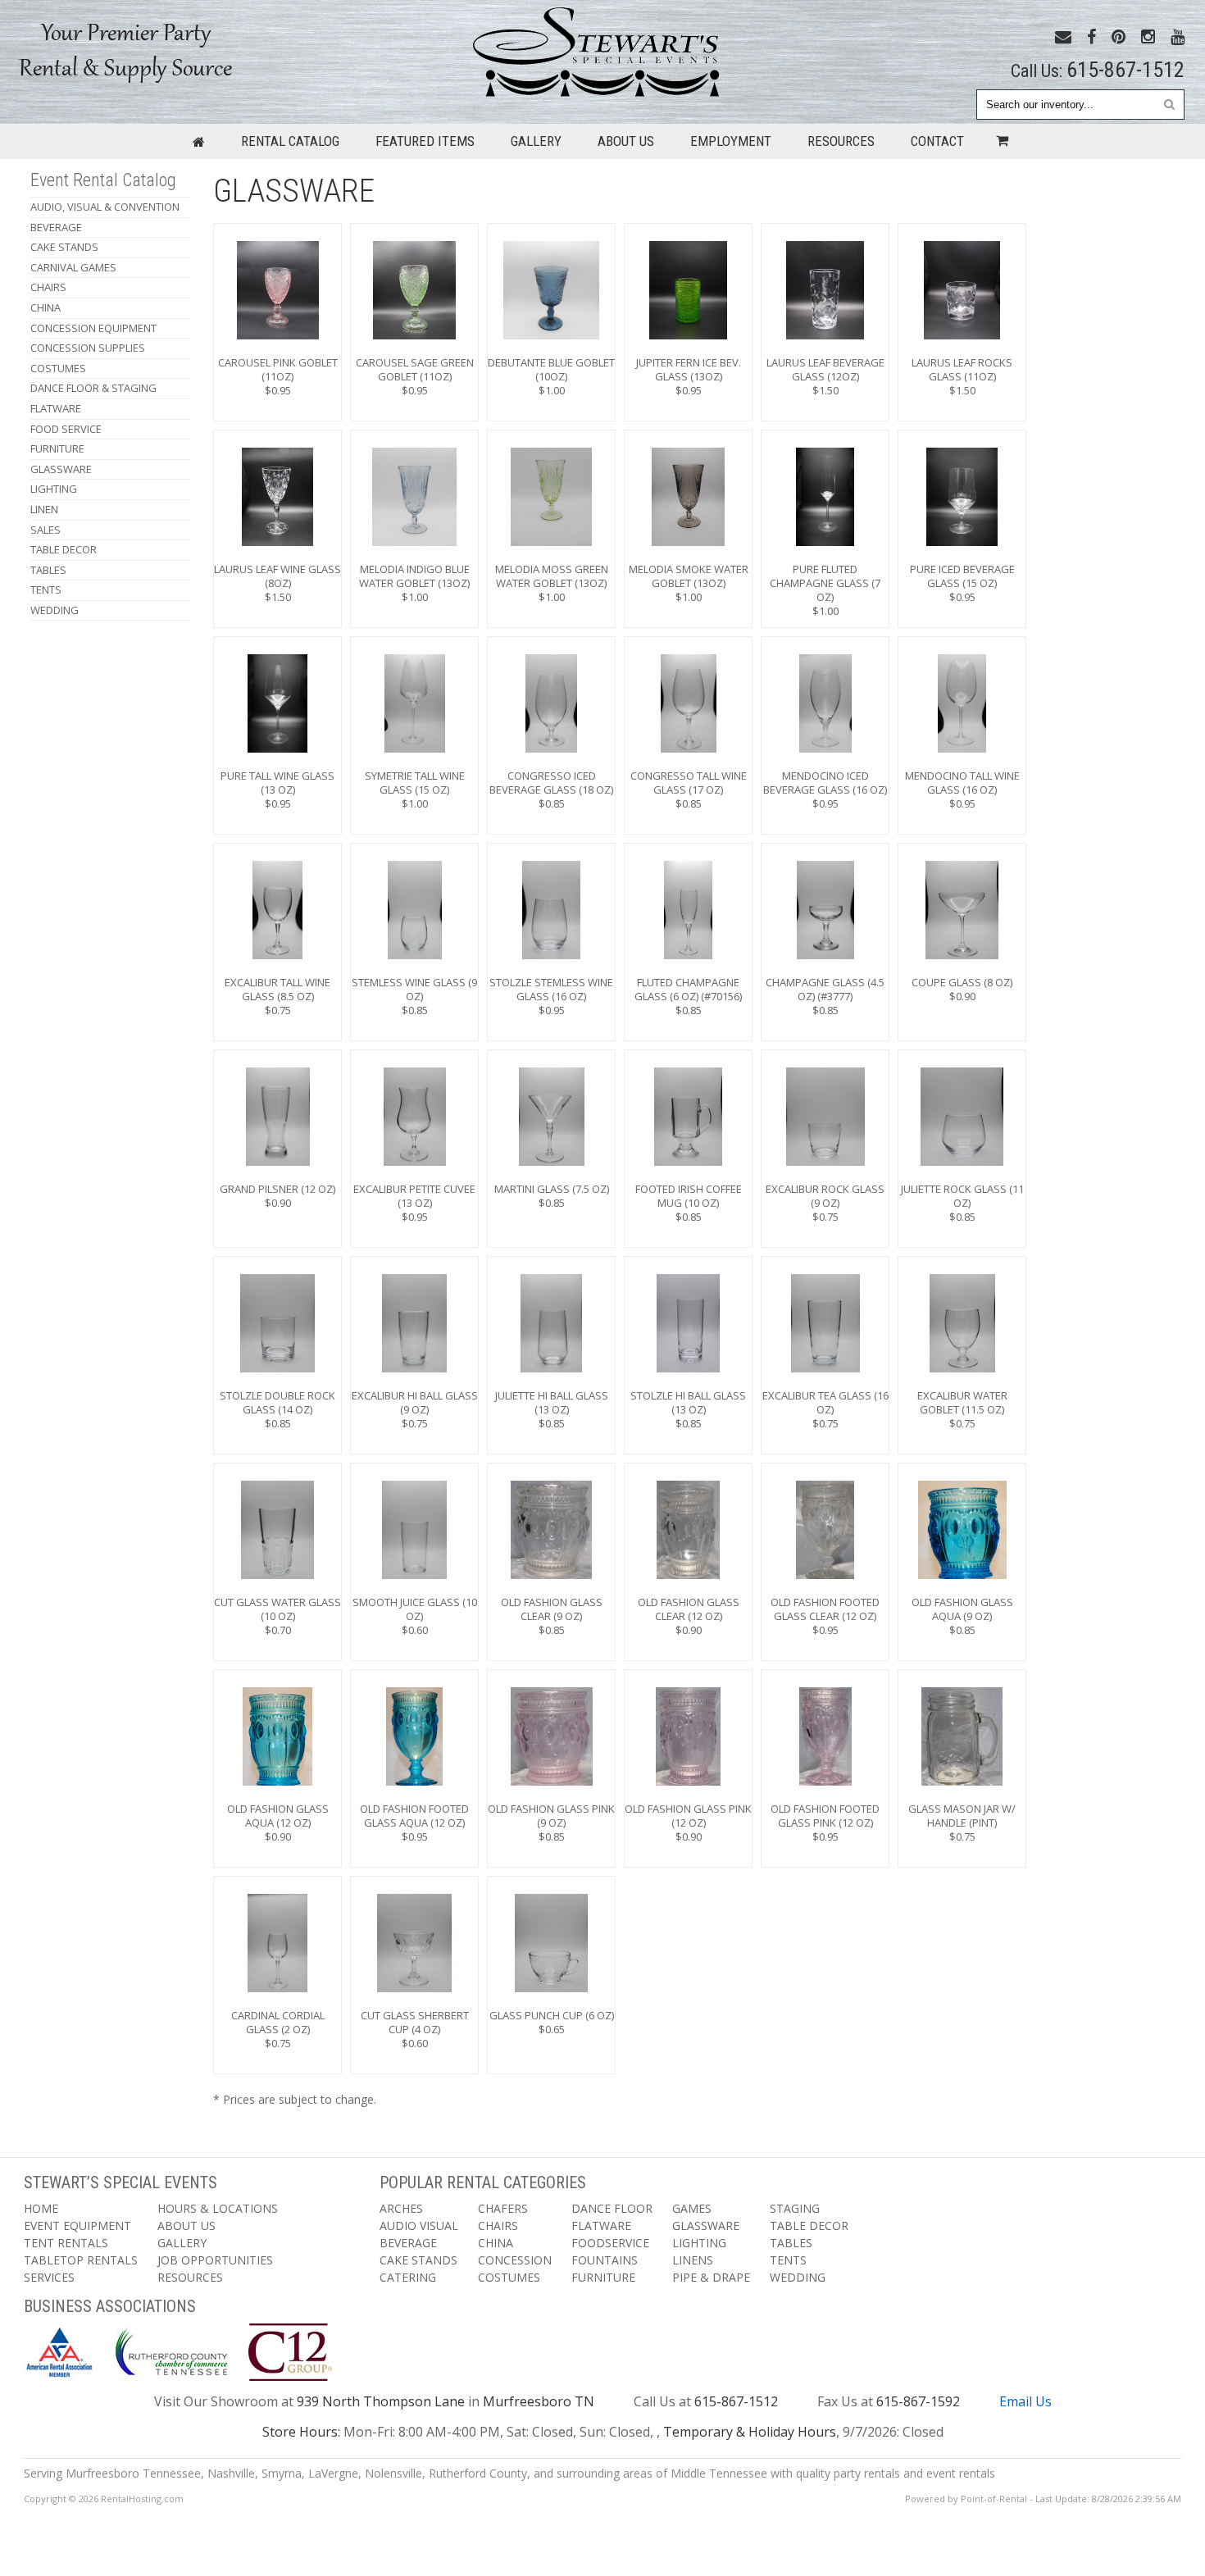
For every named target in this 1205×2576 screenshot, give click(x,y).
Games (692, 2208)
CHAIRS (48, 287)
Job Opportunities (215, 2260)
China (496, 2243)
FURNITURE (57, 448)
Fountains (605, 2260)
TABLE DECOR (64, 549)
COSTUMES (58, 368)
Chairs (498, 2226)
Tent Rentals (66, 2243)
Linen (44, 509)
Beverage (56, 227)
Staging (795, 2208)
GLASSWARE (61, 469)
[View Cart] (998, 141)
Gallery (536, 141)
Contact (937, 141)
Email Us (1025, 2401)
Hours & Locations (218, 2208)
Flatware (601, 2226)
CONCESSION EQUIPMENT (93, 328)
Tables (791, 2243)
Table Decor (809, 2226)
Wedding (55, 610)
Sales (45, 530)
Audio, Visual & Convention (105, 207)
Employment (731, 141)
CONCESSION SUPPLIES (88, 348)
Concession (515, 2260)
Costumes (509, 2277)
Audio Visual (419, 2226)
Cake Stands (418, 2260)
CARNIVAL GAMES (73, 267)
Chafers (503, 2208)
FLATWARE (56, 408)
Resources (841, 141)
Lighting (699, 2243)
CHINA (45, 307)
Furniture (603, 2277)
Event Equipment (77, 2226)
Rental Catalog (290, 141)
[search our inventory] (1169, 104)
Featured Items (425, 141)
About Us (626, 141)
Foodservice (610, 2243)
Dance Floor (612, 2208)
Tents (788, 2260)
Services (49, 2277)
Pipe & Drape (711, 2277)
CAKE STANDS (64, 247)
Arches (401, 2208)
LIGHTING (54, 489)
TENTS (46, 589)
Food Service (66, 429)
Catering (408, 2277)
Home (41, 2208)
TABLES (48, 570)
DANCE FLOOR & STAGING (93, 388)
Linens (693, 2260)
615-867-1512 (1125, 70)
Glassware (706, 2226)
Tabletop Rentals (81, 2260)
